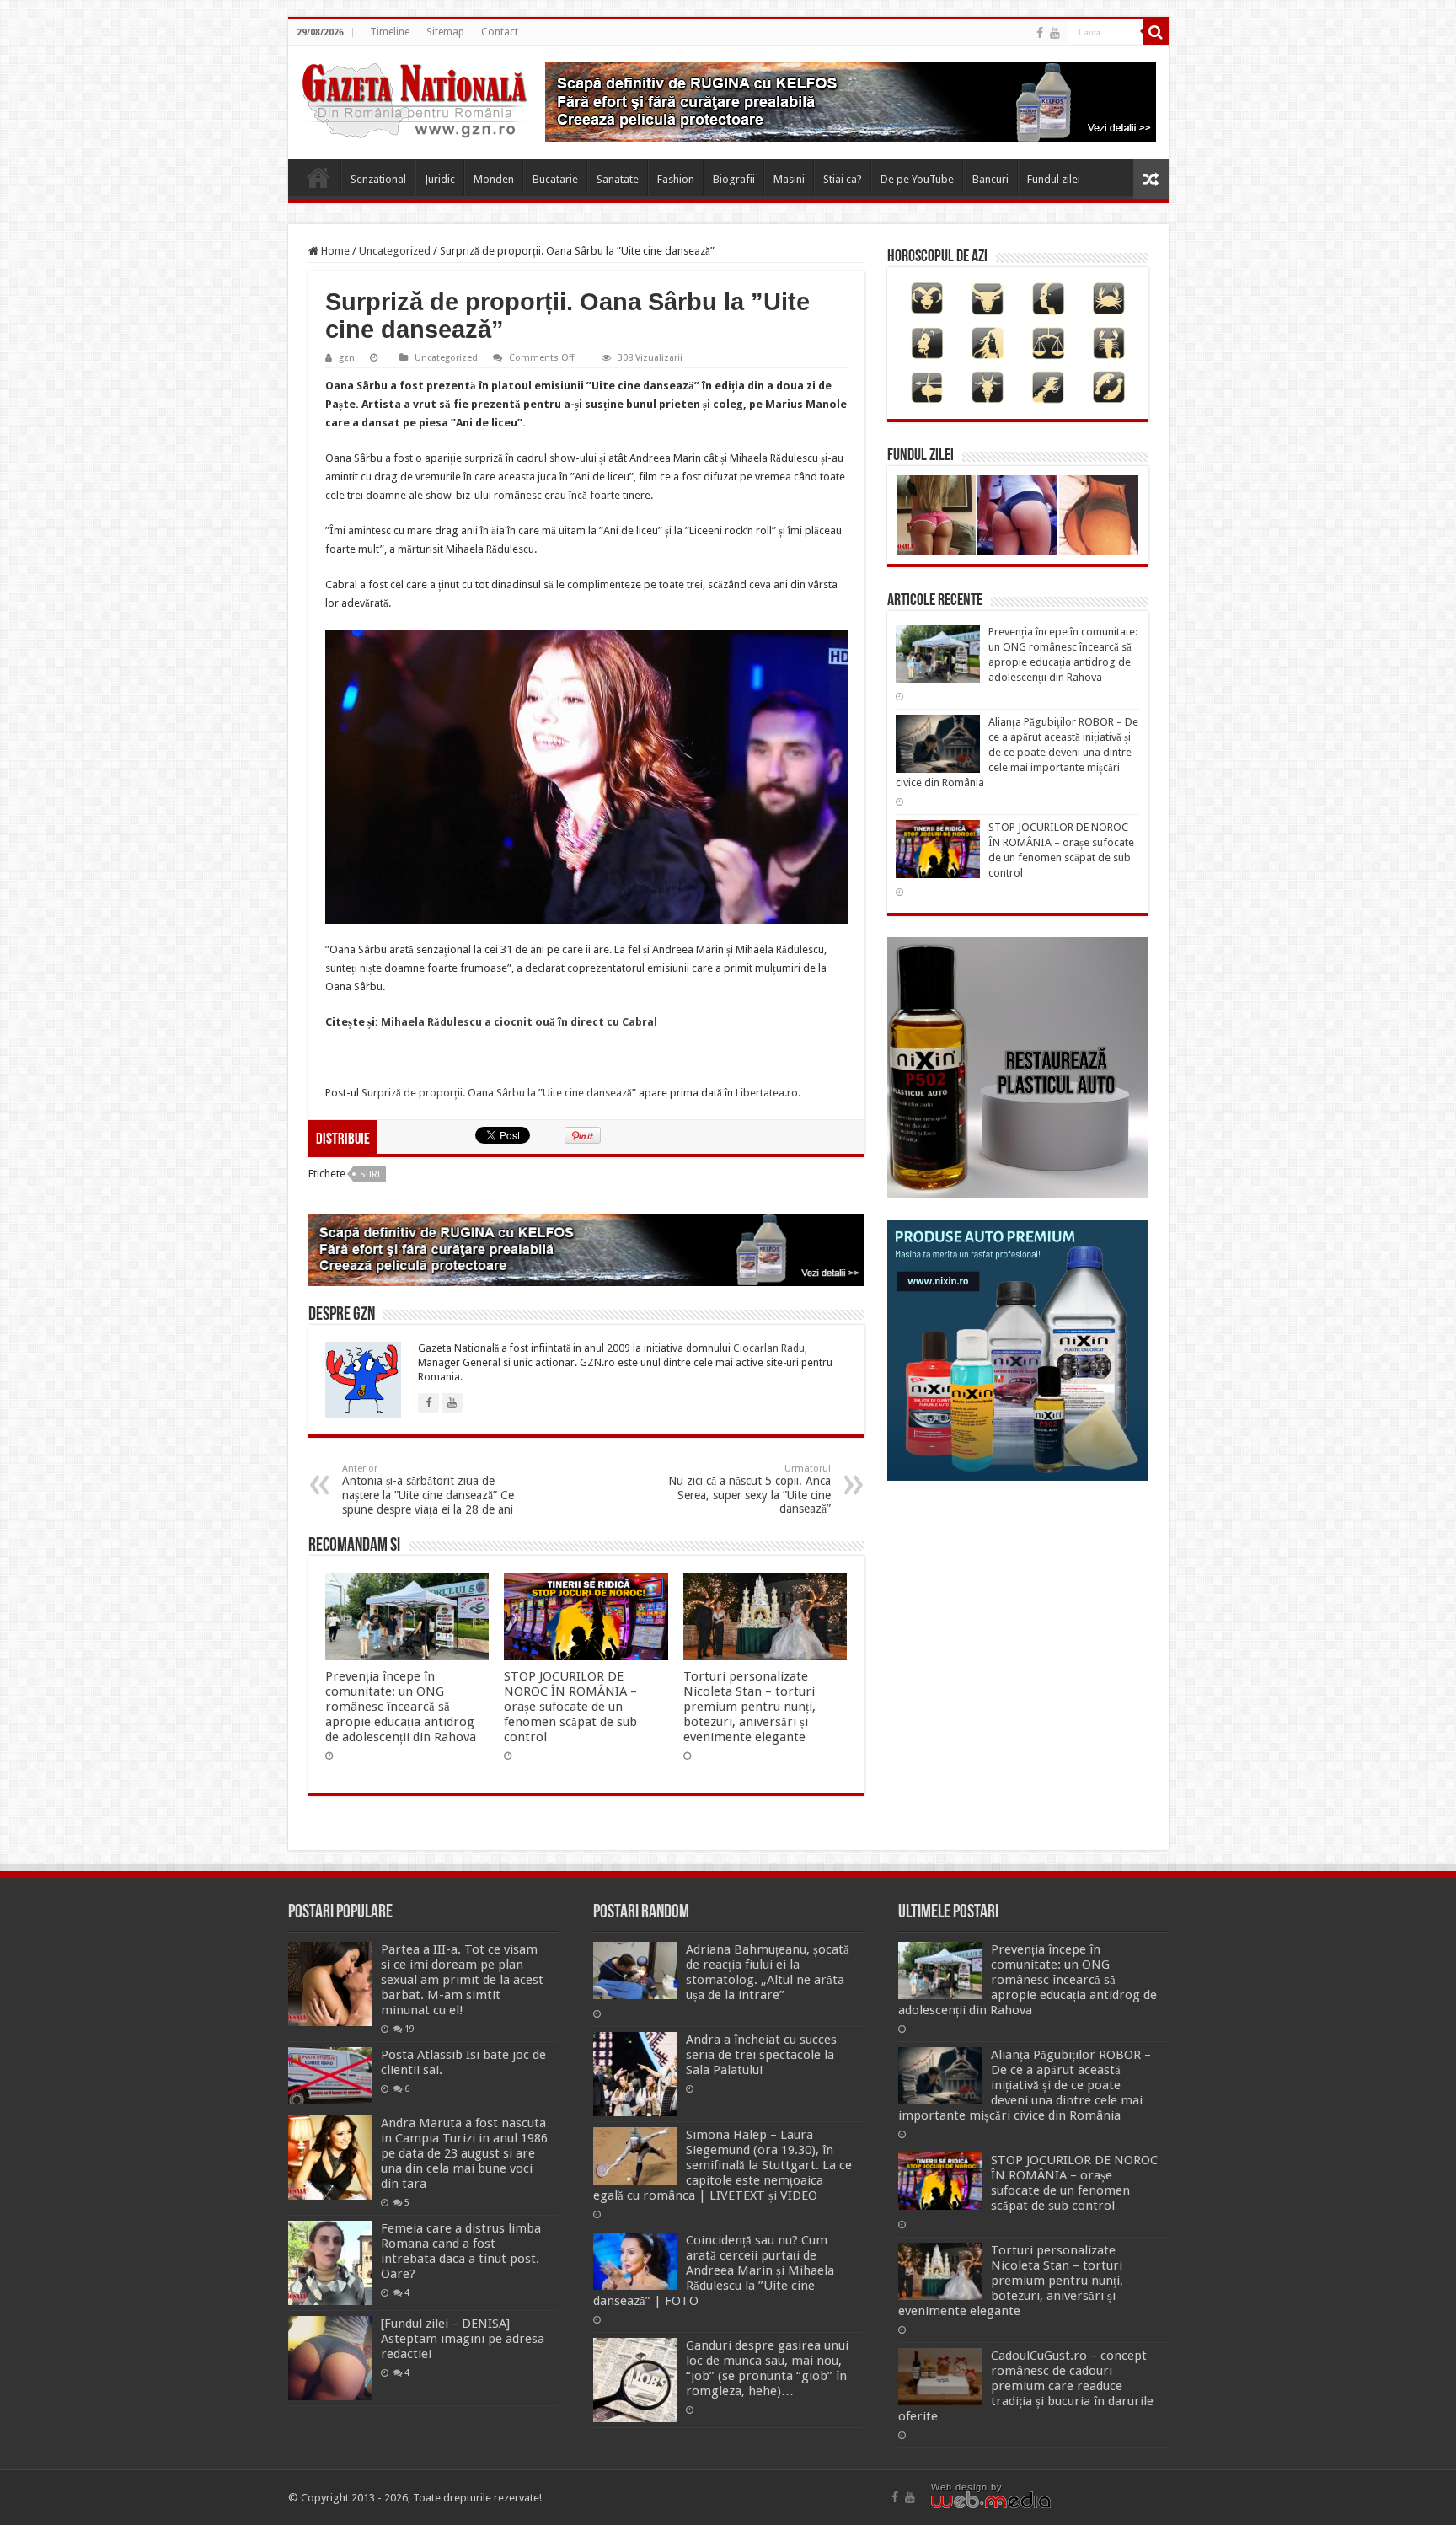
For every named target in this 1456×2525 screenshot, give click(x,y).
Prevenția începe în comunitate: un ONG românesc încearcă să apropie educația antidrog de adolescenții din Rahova (401, 1707)
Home (318, 177)
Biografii (734, 179)
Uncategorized (395, 251)
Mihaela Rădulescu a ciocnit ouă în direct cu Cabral (519, 1022)
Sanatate (618, 179)
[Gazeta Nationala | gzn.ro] (415, 98)
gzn (347, 358)
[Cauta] (1156, 32)
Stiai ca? (843, 179)
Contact (500, 32)
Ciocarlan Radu (769, 1348)
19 (409, 2029)
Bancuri (990, 179)
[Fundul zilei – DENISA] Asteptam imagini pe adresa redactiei (463, 2339)
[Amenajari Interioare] (851, 102)
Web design (959, 2487)
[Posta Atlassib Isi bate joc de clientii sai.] (330, 2076)
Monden (494, 179)
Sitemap (445, 32)
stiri (370, 1174)
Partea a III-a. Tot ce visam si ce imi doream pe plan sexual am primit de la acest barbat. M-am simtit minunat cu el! (462, 1980)
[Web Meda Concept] (991, 2499)
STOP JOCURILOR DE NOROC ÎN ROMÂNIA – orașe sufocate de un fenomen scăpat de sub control (570, 1707)
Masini (789, 179)
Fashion (676, 179)
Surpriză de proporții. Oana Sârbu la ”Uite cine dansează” (499, 1093)
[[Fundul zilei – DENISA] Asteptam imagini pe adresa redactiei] (330, 2358)
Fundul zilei (1054, 179)
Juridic (440, 179)
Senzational (378, 179)
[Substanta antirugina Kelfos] (586, 1249)
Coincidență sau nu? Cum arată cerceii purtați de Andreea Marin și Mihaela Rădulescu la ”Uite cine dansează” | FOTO (714, 2270)
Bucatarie (555, 179)
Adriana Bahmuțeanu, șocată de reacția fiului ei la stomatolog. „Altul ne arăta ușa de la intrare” (768, 1972)
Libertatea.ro (767, 1093)
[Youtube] (1055, 33)
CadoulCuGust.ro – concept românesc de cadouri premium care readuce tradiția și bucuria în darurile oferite (1026, 2386)
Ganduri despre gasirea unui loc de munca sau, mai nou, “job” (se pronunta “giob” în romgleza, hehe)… (767, 2368)
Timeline (390, 32)
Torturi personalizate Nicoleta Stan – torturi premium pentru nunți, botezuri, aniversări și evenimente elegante (749, 1707)
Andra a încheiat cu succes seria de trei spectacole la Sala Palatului (761, 2055)
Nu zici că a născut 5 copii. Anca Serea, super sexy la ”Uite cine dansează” (749, 1489)
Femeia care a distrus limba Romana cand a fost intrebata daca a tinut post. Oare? (461, 2251)
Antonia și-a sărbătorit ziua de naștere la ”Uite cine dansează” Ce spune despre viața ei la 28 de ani (428, 1490)
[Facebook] (1040, 33)
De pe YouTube (917, 179)
